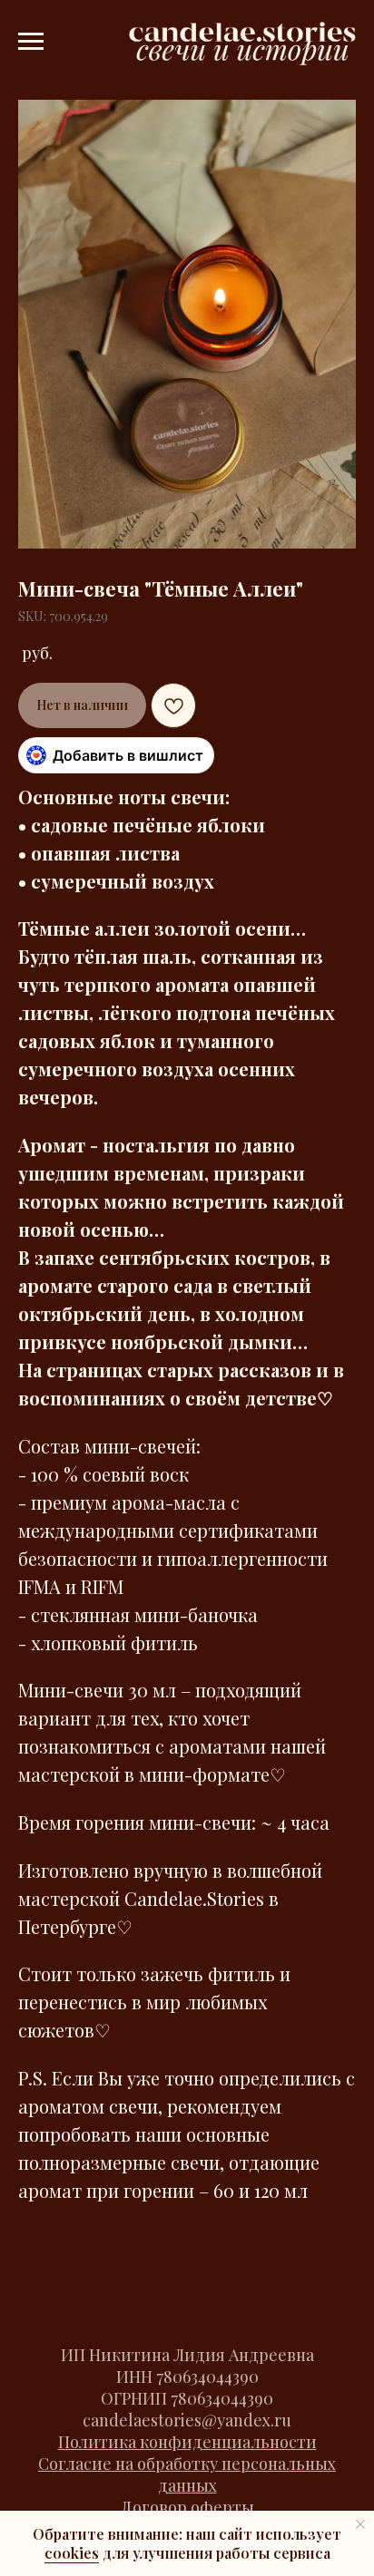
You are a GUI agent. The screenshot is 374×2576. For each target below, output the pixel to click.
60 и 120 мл (261, 2190)
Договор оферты (187, 2507)
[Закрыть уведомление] (360, 2524)
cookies (72, 2553)
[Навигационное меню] (31, 42)
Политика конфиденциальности (187, 2442)
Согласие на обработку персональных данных (187, 2474)
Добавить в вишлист (128, 755)
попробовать (74, 2134)
